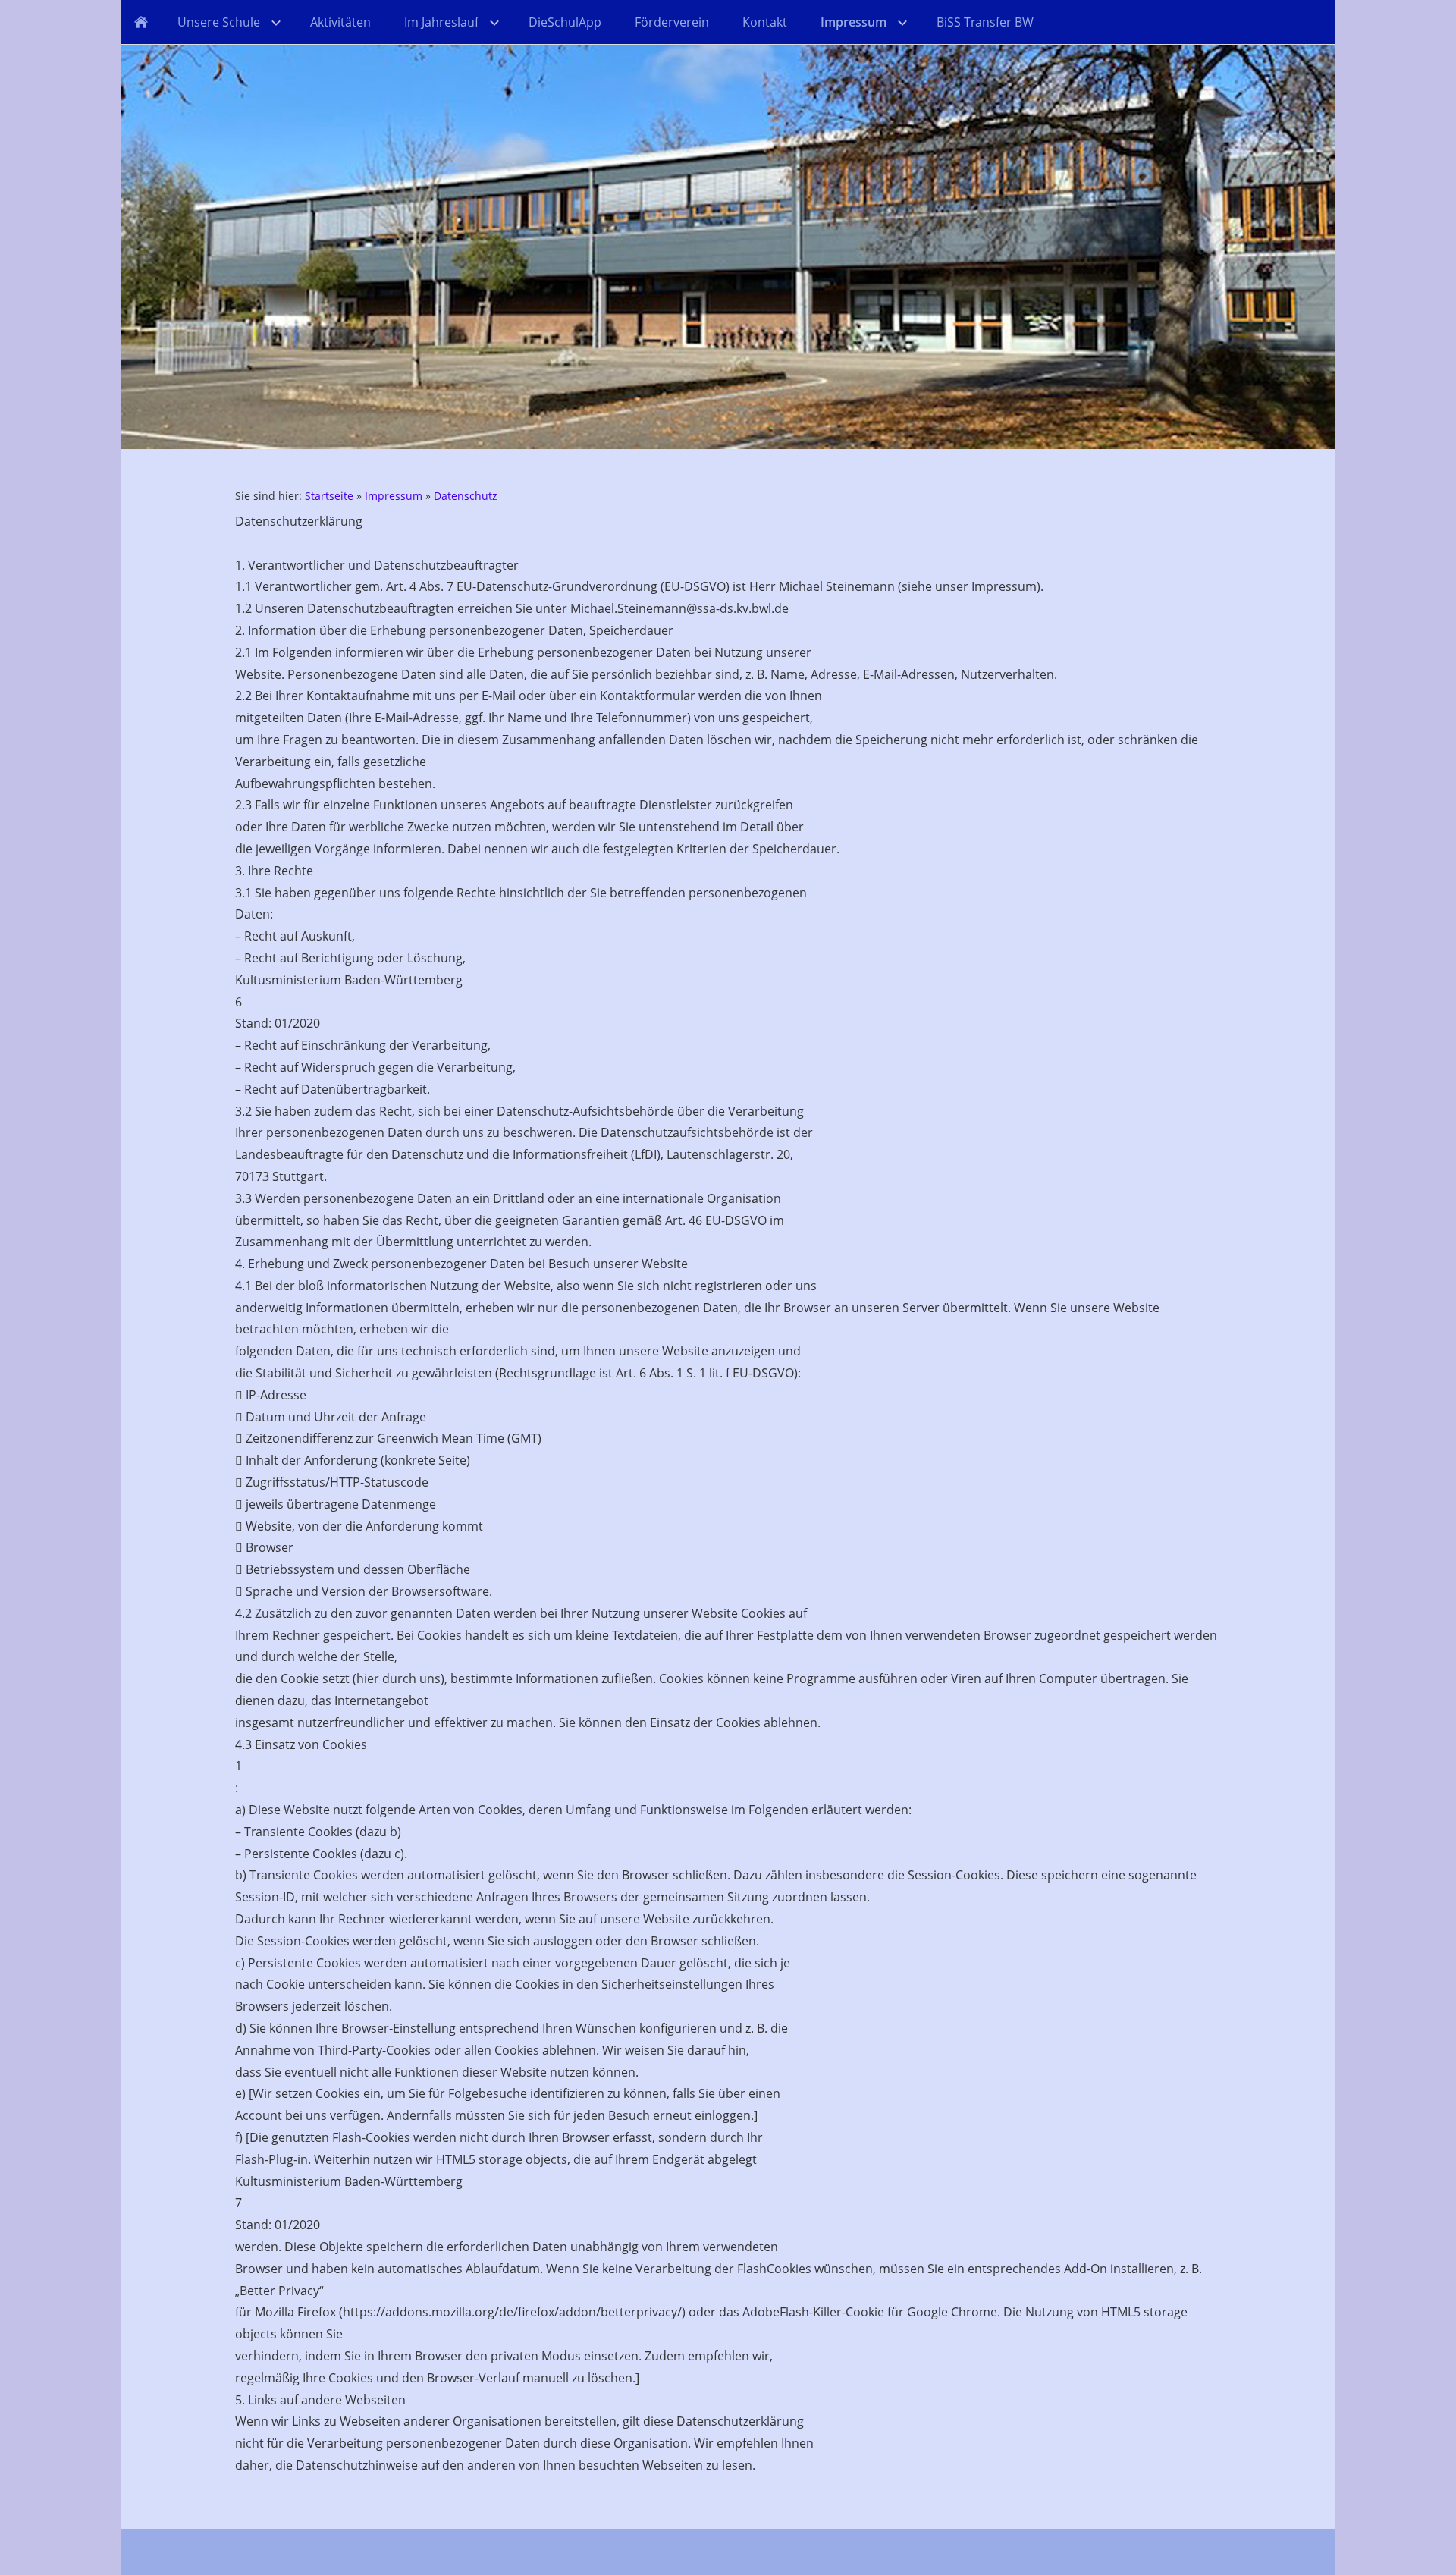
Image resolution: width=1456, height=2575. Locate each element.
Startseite (329, 496)
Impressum (394, 496)
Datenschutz (466, 496)
